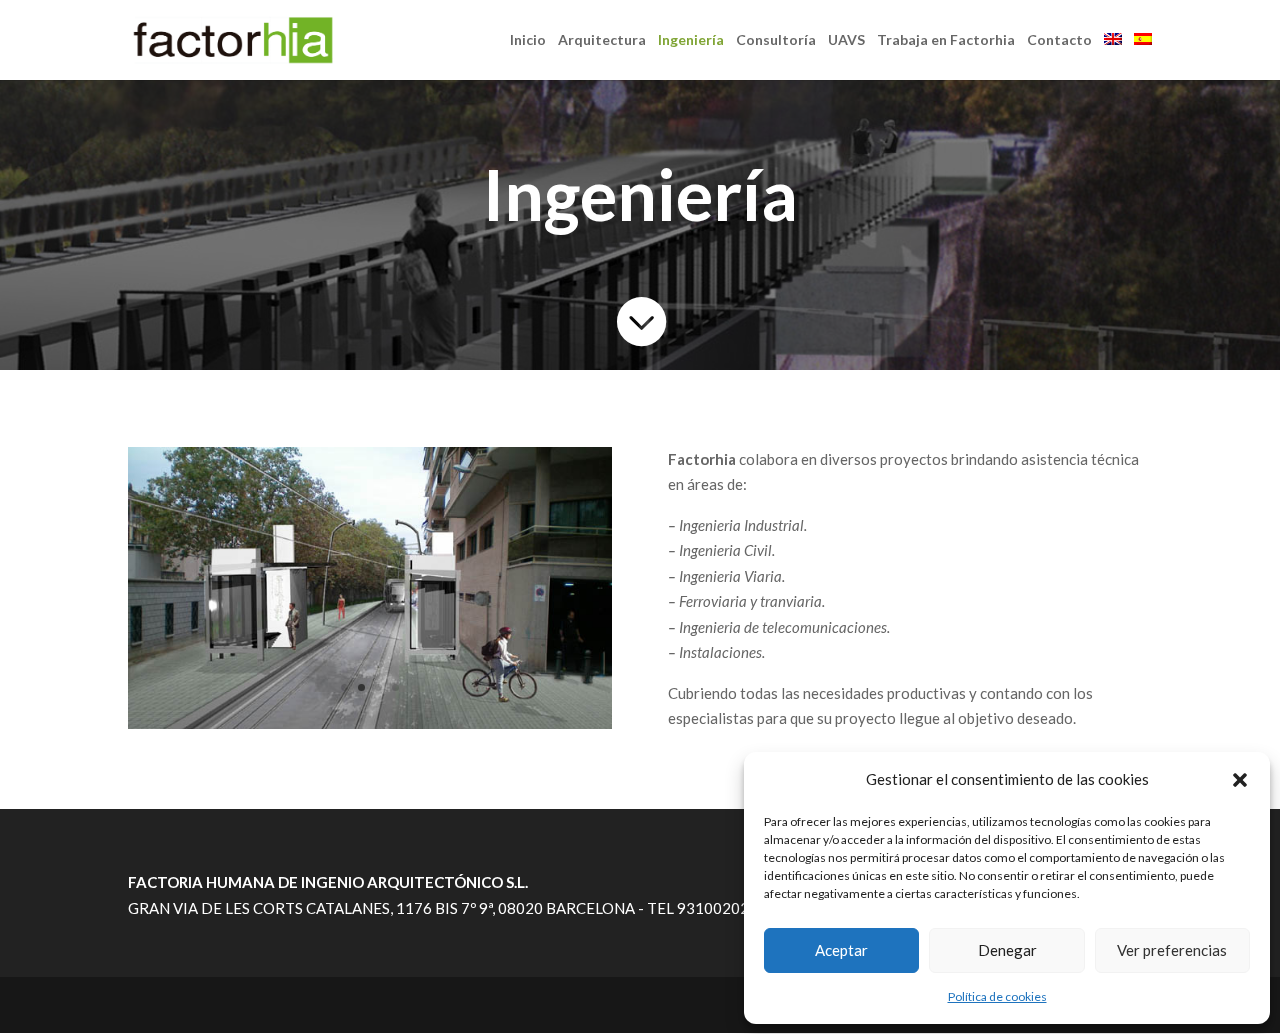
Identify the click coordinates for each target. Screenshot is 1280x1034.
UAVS (846, 40)
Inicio (528, 40)
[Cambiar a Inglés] (1113, 56)
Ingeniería (691, 40)
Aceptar (841, 950)
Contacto (1059, 40)
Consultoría (776, 40)
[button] (1240, 780)
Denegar (1007, 950)
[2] (370, 723)
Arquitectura (602, 40)
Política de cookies (997, 996)
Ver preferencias (1172, 950)
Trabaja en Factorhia (946, 40)
